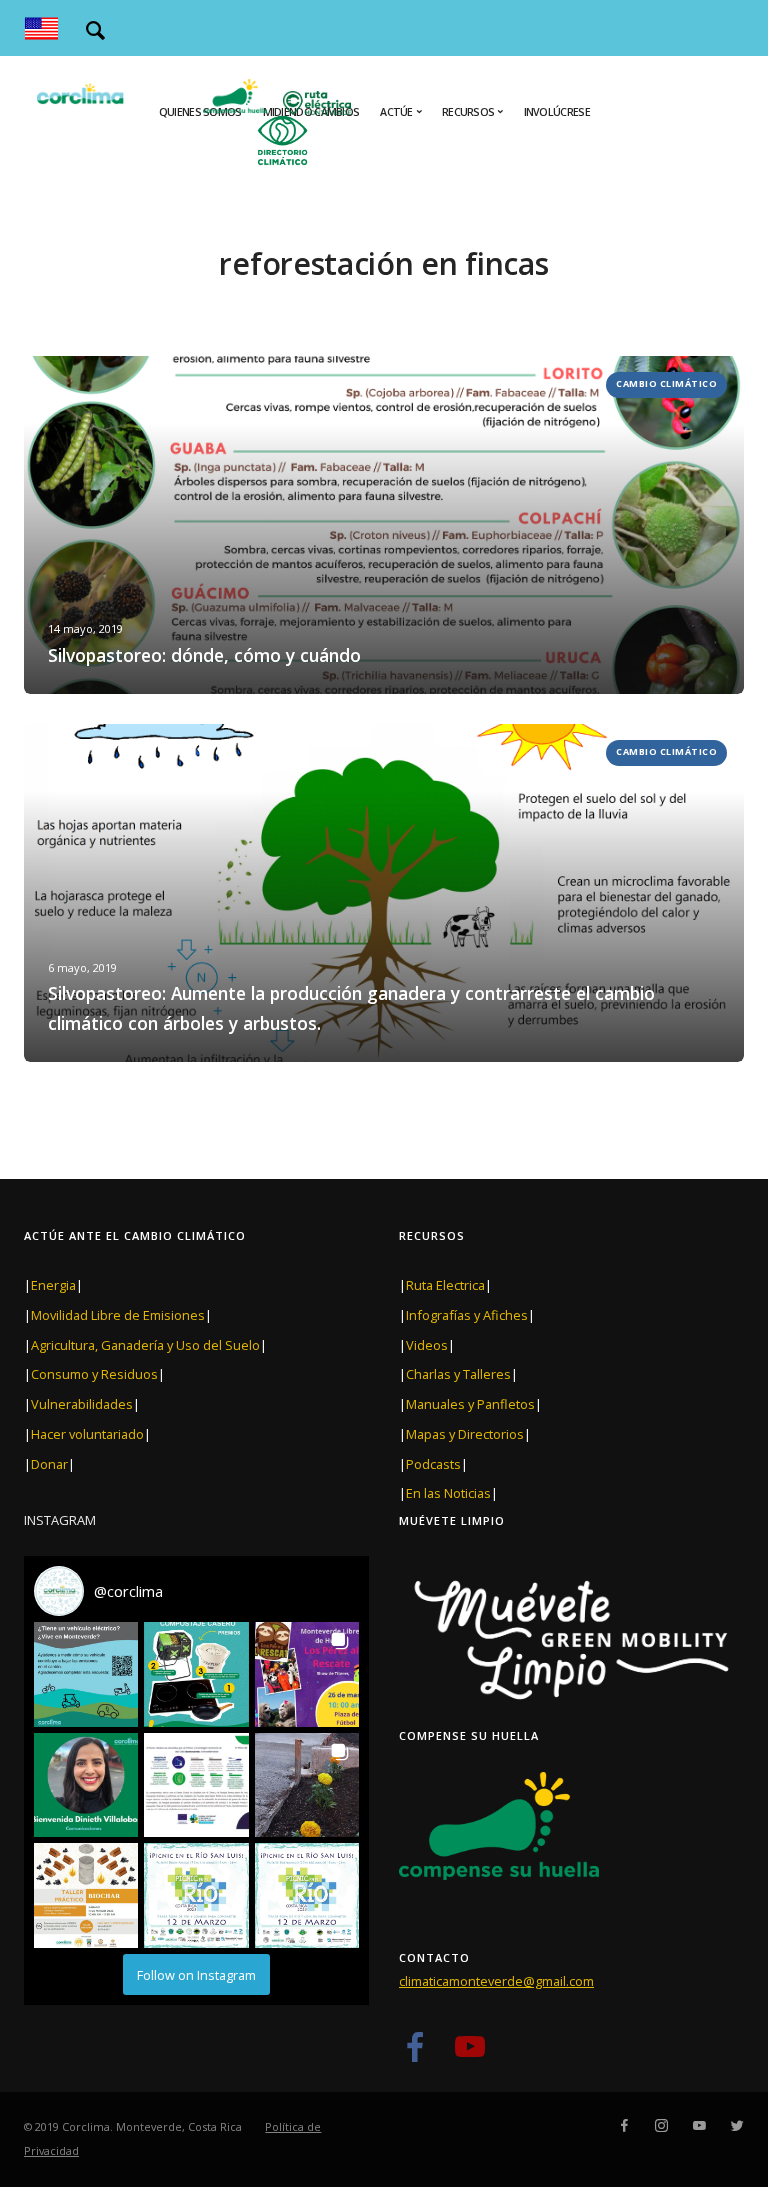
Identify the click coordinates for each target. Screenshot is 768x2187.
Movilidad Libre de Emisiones (118, 1315)
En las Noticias (448, 1493)
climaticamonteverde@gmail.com (496, 1981)
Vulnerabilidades (82, 1404)
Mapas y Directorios (465, 1434)
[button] (86, 1674)
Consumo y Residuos (94, 1374)
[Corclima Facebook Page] (414, 2055)
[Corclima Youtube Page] (469, 2055)
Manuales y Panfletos (470, 1404)
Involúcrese (557, 112)
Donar (49, 1464)
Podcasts (433, 1464)
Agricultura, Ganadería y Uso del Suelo (145, 1345)
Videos (427, 1345)
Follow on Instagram (196, 1975)
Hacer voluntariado (87, 1434)
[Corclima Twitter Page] (737, 2126)
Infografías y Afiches (467, 1315)
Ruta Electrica (445, 1285)
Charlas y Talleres (458, 1374)
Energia (53, 1285)
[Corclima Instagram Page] (661, 2126)
